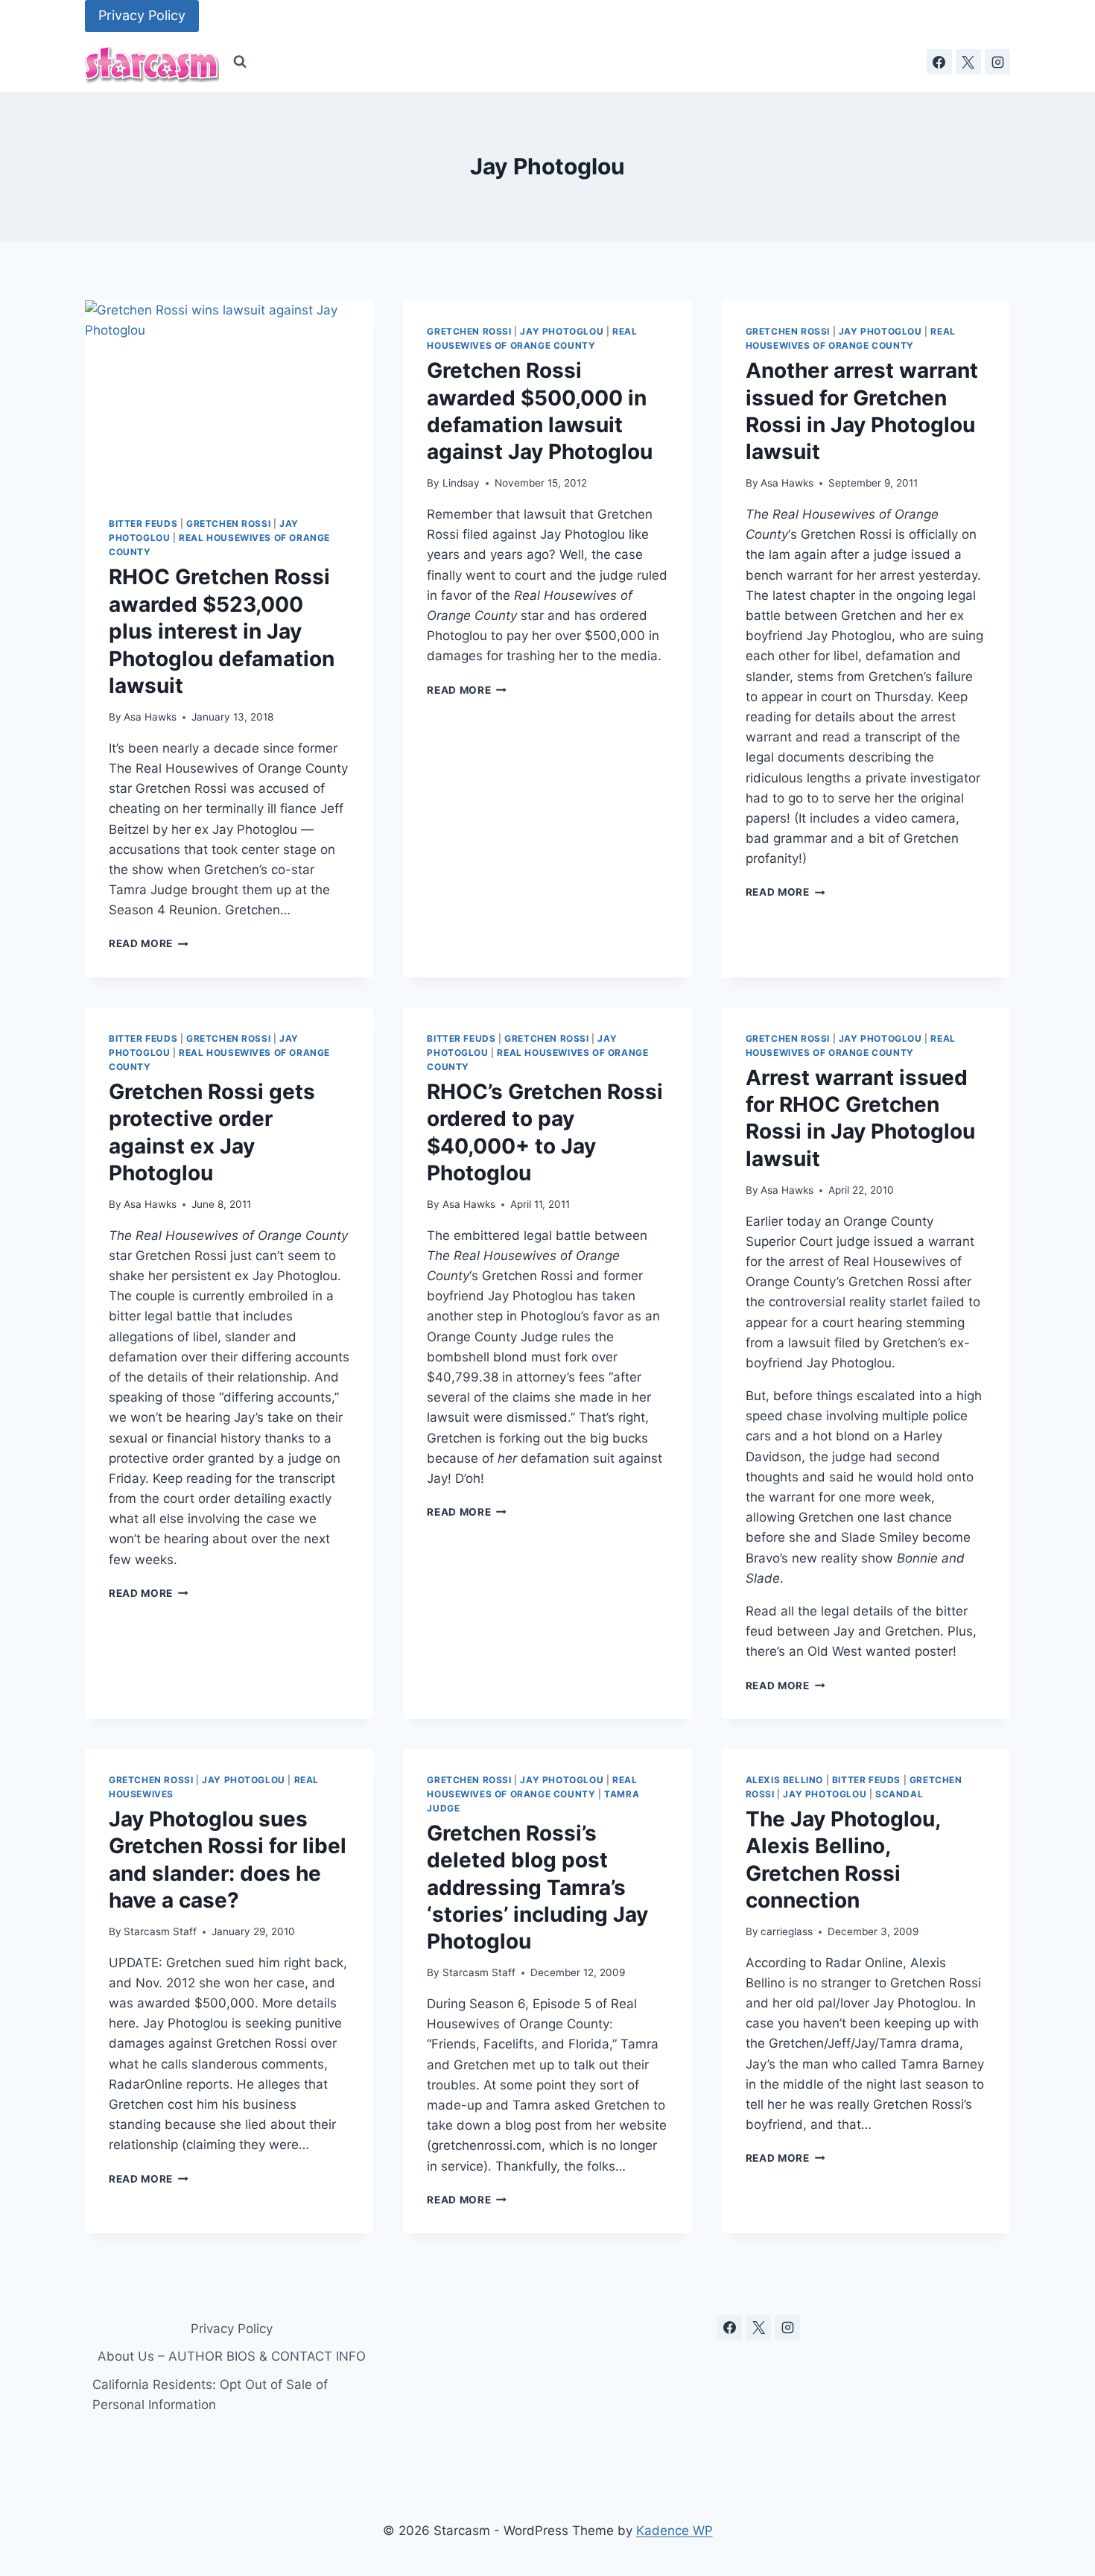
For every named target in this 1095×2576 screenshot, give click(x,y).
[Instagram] (997, 62)
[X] (968, 62)
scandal (899, 1794)
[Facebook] (939, 62)
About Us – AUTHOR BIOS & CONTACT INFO (232, 2356)
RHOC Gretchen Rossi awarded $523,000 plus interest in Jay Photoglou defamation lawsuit (222, 631)
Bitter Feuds (143, 523)
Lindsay (461, 483)
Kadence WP (675, 2531)
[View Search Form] (240, 62)
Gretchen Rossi (228, 523)
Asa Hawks (150, 717)
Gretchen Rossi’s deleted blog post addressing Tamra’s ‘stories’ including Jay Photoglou (537, 1887)
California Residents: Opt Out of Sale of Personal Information (210, 2395)
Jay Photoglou (562, 331)
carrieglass (787, 1931)
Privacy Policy (142, 15)
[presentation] (229, 396)
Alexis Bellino (784, 1780)
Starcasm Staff (160, 1931)
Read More (149, 943)
